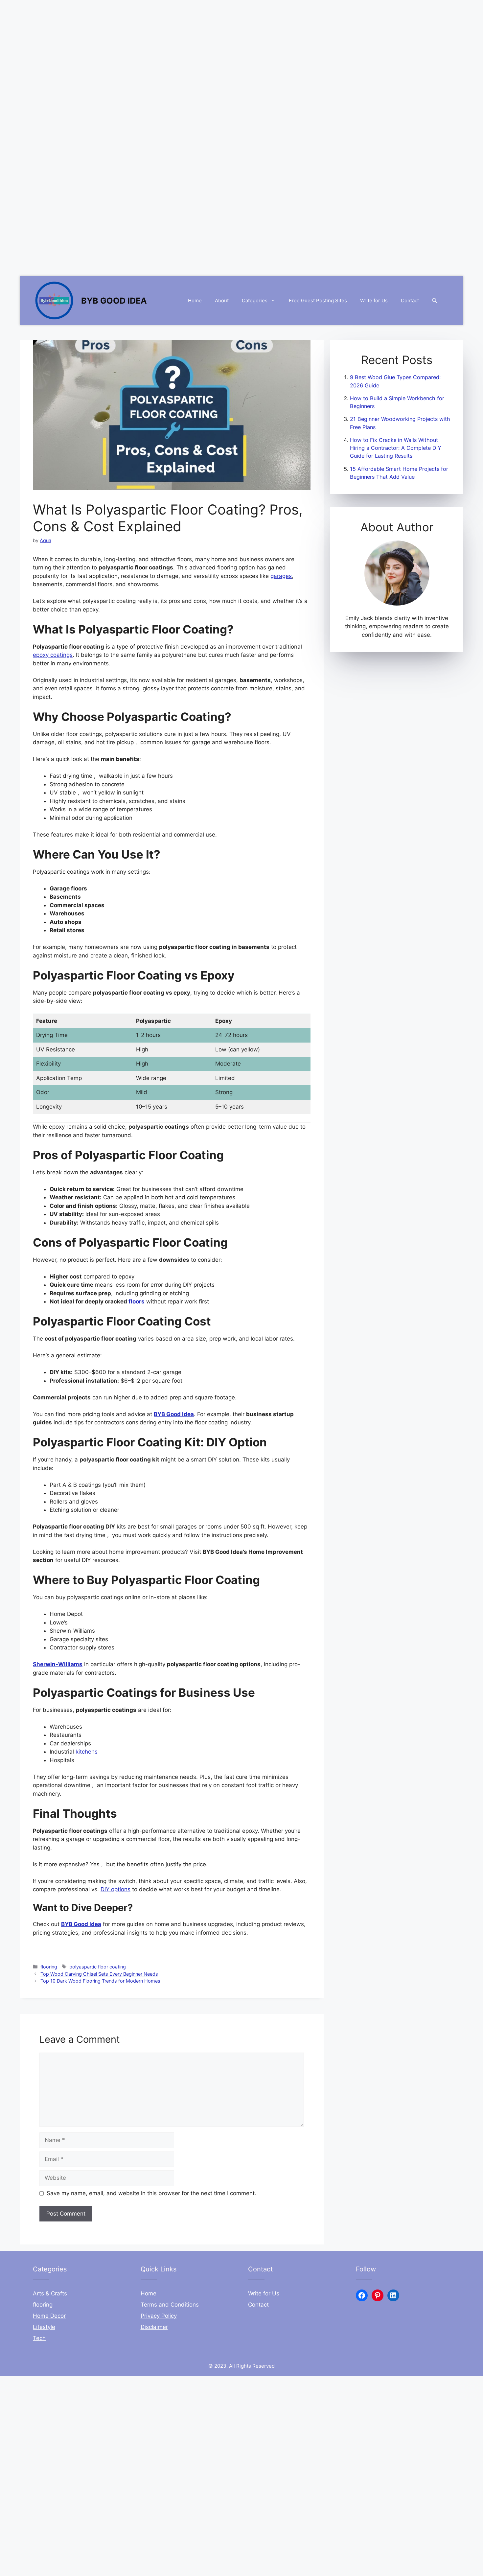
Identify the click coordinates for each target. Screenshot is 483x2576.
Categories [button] (255, 300)
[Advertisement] (197, 46)
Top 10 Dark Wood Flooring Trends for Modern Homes (100, 1981)
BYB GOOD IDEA (114, 301)
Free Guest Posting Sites (318, 300)
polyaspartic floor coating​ (98, 1967)
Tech (39, 2338)
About (222, 300)
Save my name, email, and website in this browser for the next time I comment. (151, 2193)
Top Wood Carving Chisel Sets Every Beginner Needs (99, 1974)
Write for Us (374, 300)
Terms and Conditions (170, 2305)
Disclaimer (154, 2327)
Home (195, 300)
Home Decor (49, 2316)
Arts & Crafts (50, 2293)
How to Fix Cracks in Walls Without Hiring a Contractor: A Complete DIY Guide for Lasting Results (396, 448)
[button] (435, 301)
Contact (410, 300)
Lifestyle (44, 2327)
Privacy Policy (159, 2316)
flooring (49, 1967)
